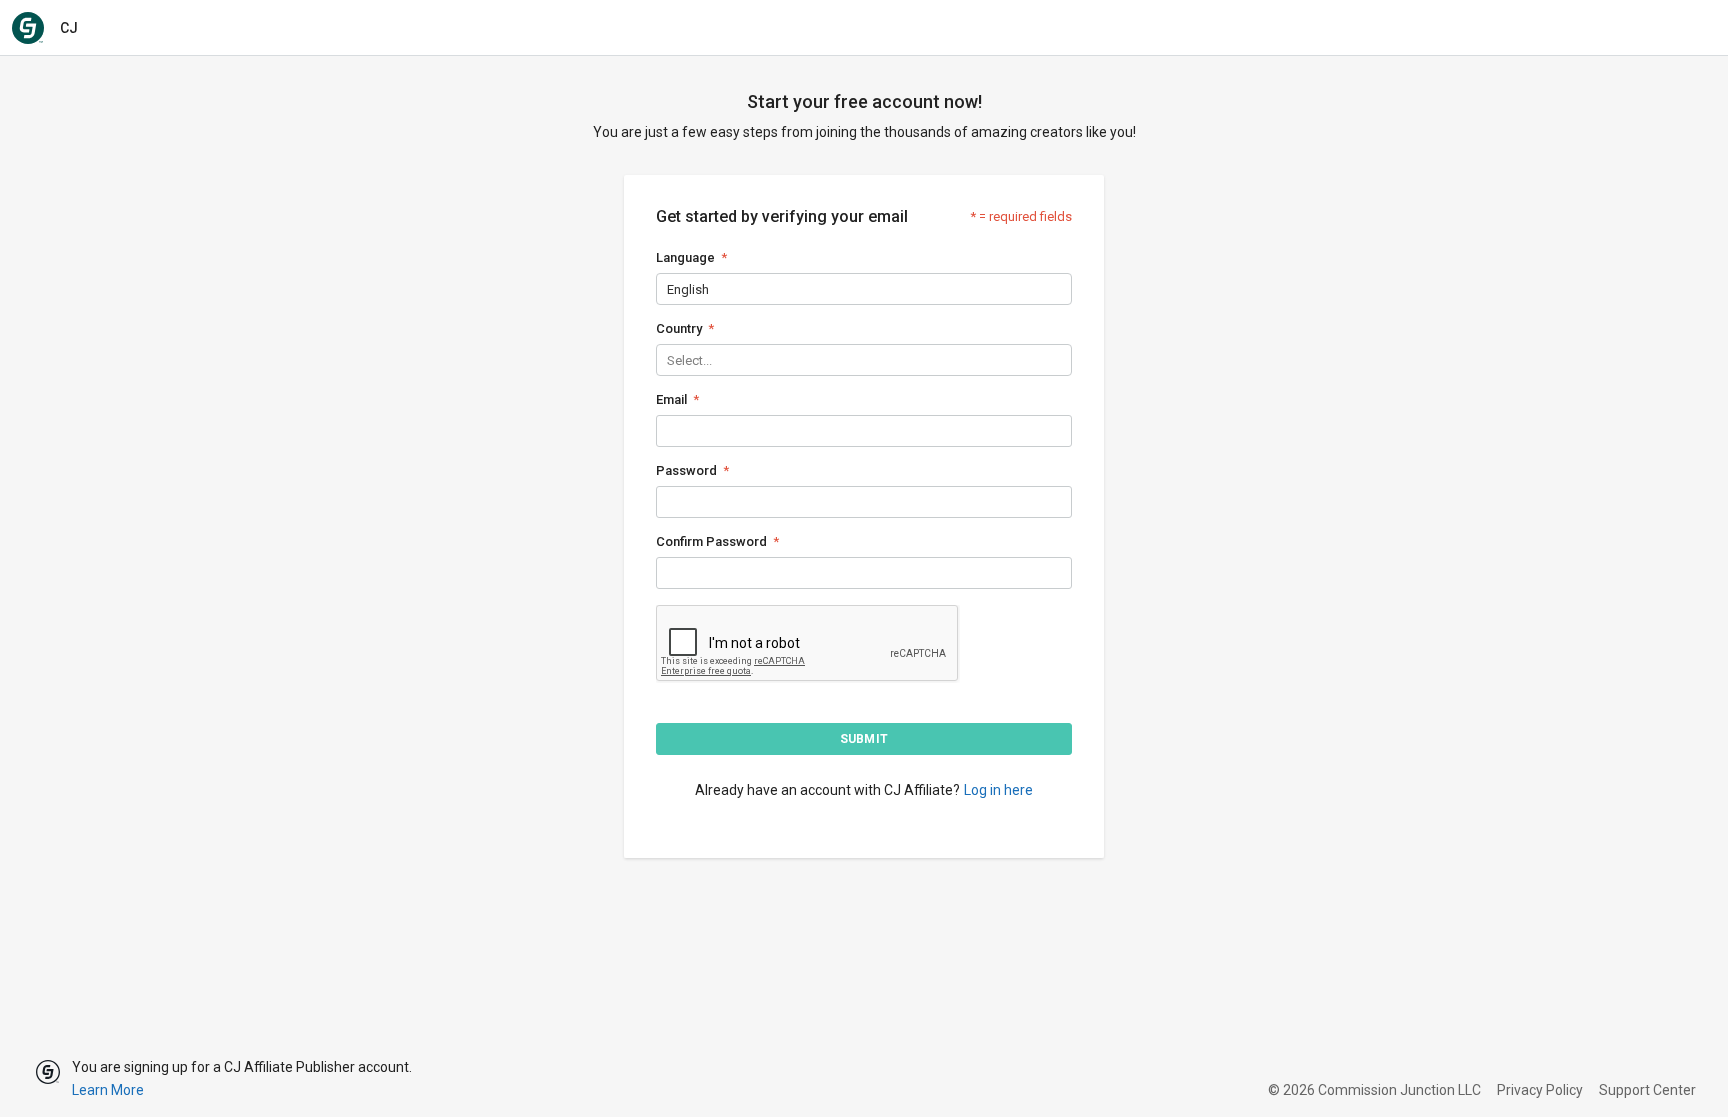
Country (679, 328)
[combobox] (668, 289)
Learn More (108, 1090)
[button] (864, 739)
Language (685, 257)
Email (671, 399)
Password (686, 470)
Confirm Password (711, 541)
